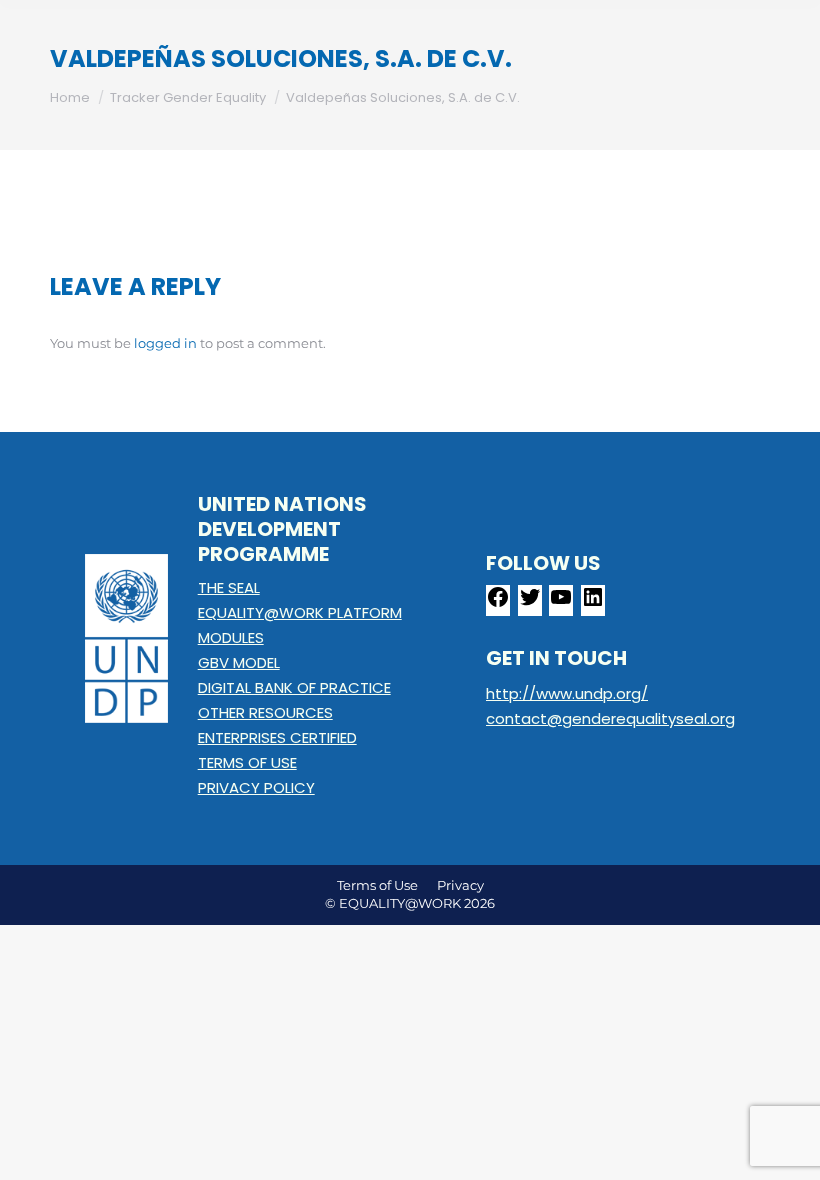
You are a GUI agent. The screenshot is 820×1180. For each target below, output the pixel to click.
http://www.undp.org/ (567, 693)
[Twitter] (530, 603)
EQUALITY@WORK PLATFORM (300, 612)
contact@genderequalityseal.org (610, 718)
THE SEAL (229, 587)
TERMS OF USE (247, 762)
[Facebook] (498, 603)
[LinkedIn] (593, 603)
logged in (165, 343)
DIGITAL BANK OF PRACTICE (294, 687)
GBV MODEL (239, 662)
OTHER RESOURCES (265, 712)
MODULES (231, 637)
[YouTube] (561, 603)
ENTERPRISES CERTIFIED (277, 737)
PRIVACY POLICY (256, 787)
